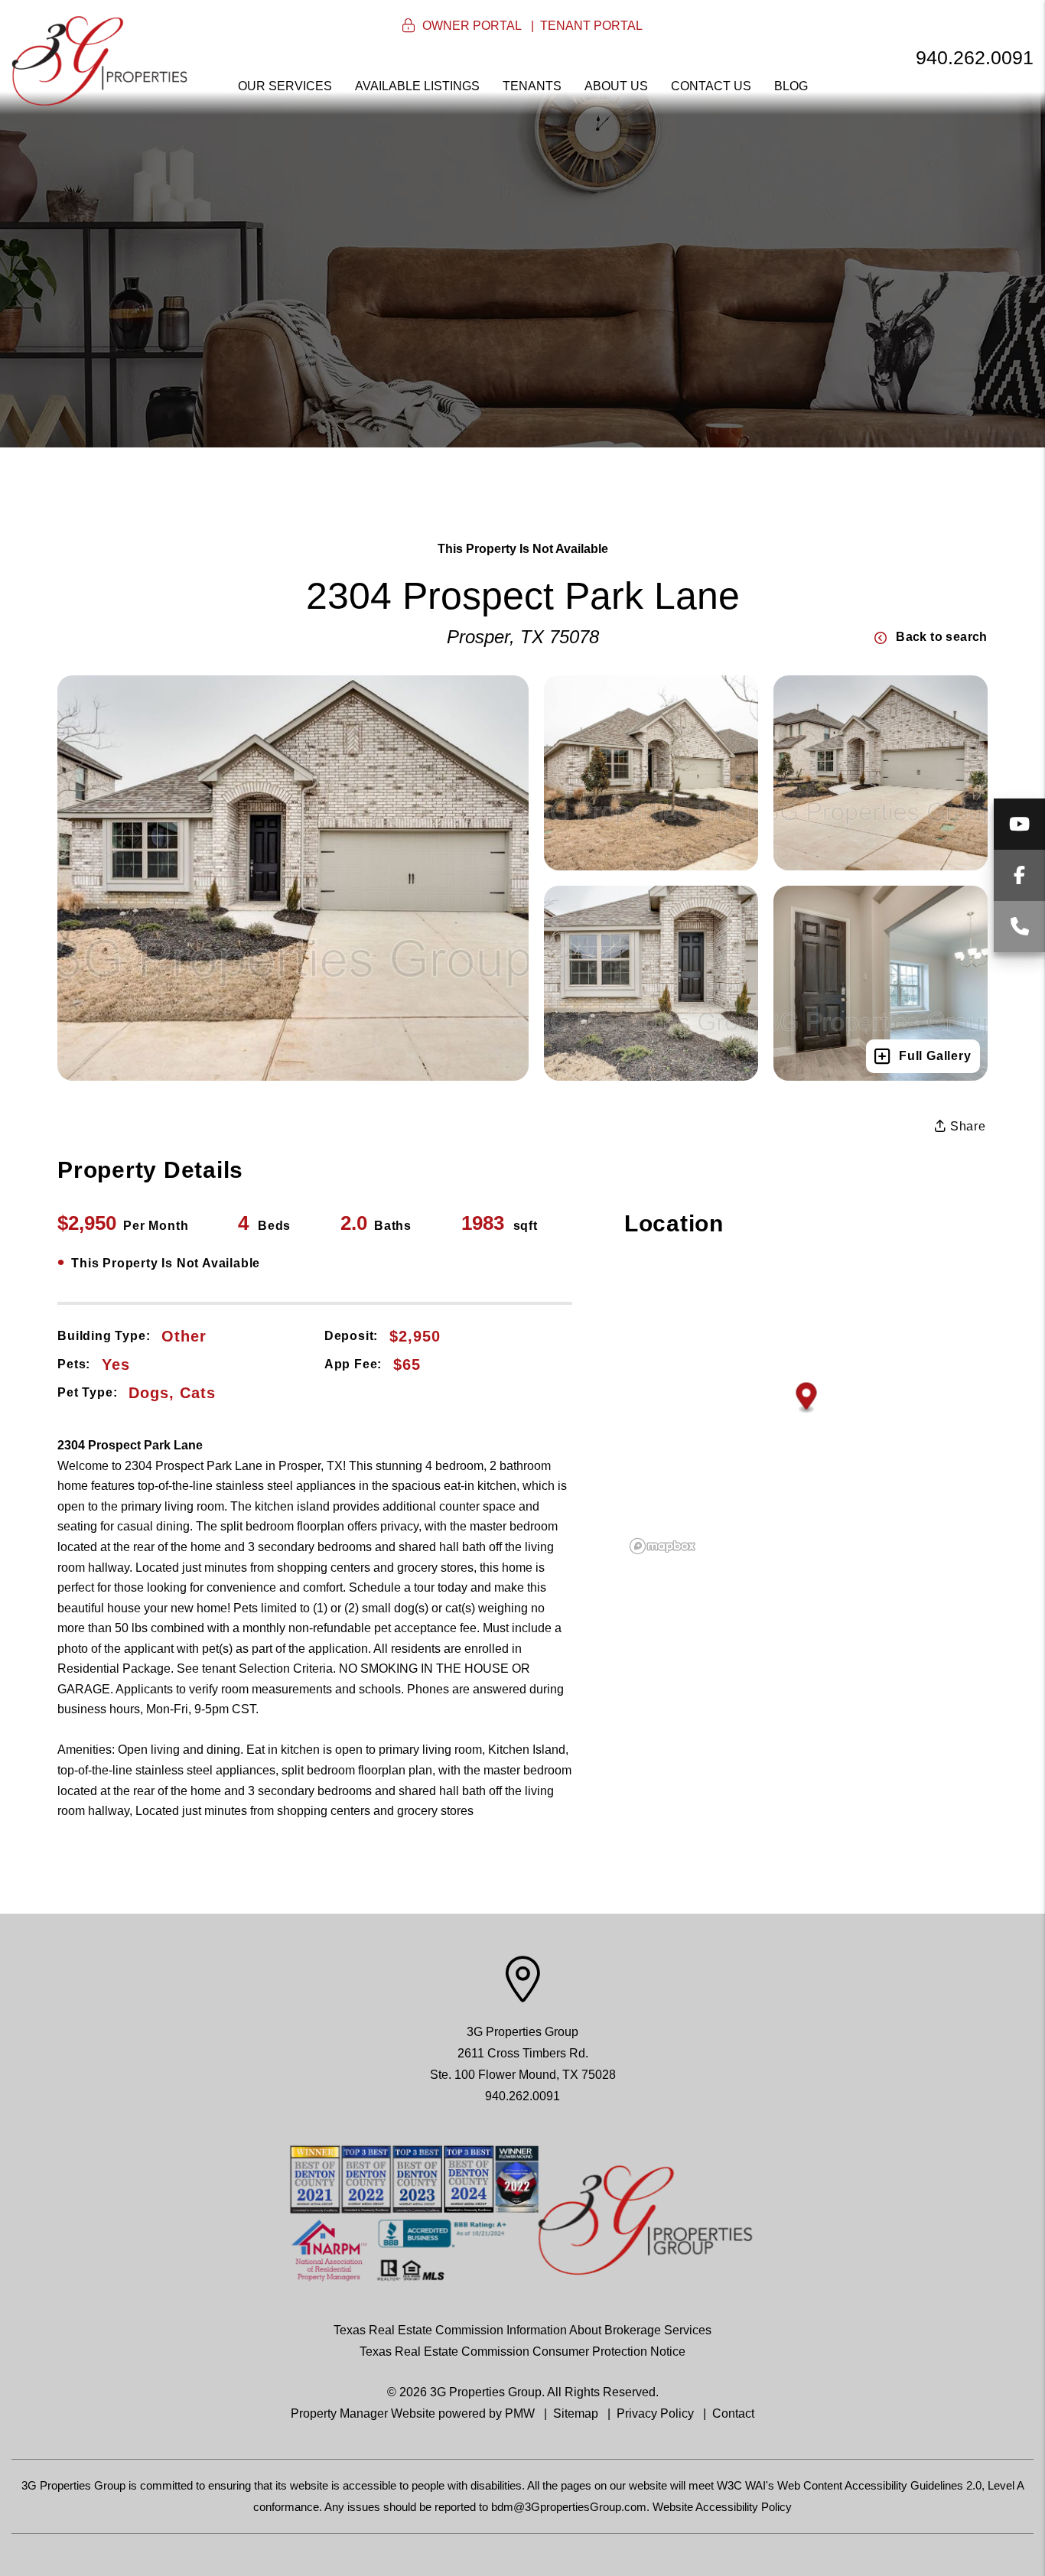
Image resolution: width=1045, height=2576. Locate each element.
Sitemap (576, 2413)
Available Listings (417, 86)
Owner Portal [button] (472, 26)
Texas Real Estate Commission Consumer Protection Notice (522, 2352)
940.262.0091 (975, 57)
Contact (733, 2413)
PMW (520, 2413)
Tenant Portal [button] (591, 26)
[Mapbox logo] (662, 1546)
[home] (99, 60)
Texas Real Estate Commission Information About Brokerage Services (522, 2330)
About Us (616, 86)
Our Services (285, 86)
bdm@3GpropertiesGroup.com (569, 2507)
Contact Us (711, 86)
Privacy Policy (655, 2413)
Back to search (942, 637)
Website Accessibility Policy (722, 2507)
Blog (791, 86)
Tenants (532, 86)
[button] (1019, 824)
